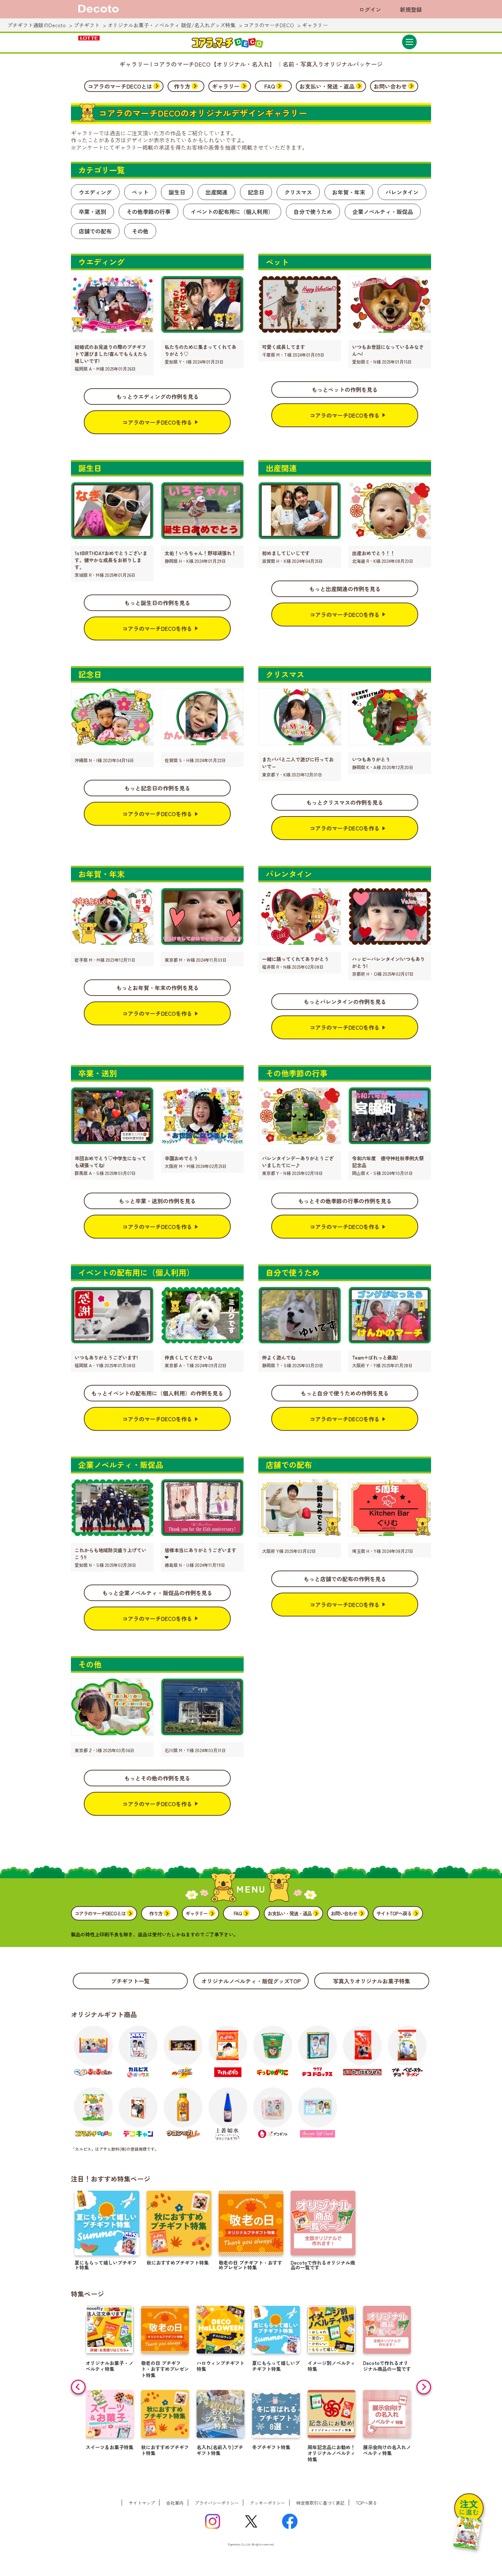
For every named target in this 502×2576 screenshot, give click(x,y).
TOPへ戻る (366, 2503)
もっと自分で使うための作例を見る (345, 1393)
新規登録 (411, 9)
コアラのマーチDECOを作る (157, 422)
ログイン (370, 9)
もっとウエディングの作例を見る (157, 396)
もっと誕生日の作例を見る (157, 603)
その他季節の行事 (148, 212)
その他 (140, 231)
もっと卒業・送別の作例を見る (157, 1201)
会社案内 (175, 2503)
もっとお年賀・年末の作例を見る (157, 988)
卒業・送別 (92, 212)
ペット (140, 192)
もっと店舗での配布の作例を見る (345, 1579)
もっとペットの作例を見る (345, 390)
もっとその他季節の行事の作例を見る (345, 1201)
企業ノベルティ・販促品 (383, 212)
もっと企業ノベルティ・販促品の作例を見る (157, 1593)
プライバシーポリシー (217, 2503)
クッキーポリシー (268, 2503)
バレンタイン (402, 192)
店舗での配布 (95, 231)
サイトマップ (142, 2503)
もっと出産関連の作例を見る (345, 589)
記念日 (256, 192)
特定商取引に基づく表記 (320, 2503)
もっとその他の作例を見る (157, 1778)
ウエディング (95, 192)
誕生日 (177, 192)
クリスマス (298, 192)
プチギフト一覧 (130, 1981)
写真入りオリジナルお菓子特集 (372, 1981)
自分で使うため (313, 212)
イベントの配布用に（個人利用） (232, 212)
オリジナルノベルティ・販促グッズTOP (251, 1981)
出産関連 (216, 192)
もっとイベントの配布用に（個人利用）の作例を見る (157, 1393)
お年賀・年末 (349, 192)
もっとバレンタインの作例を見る (345, 1002)
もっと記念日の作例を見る (157, 788)
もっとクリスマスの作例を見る (345, 802)
